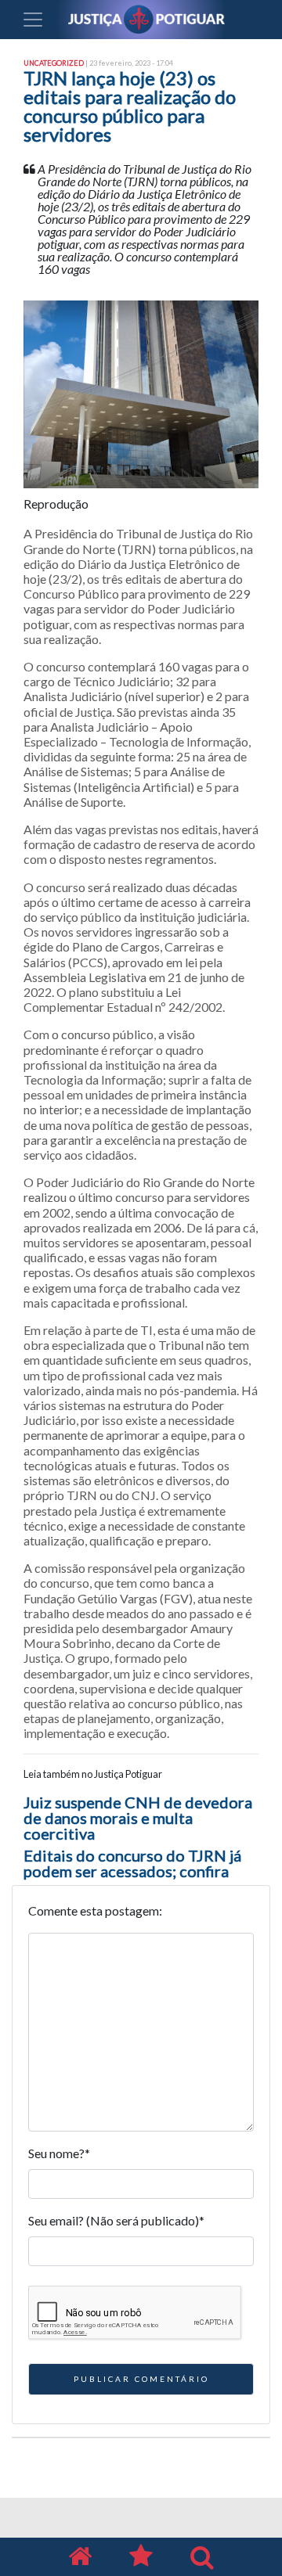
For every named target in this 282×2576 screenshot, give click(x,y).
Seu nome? (59, 2153)
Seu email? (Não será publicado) (116, 2220)
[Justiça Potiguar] (80, 2557)
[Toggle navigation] (33, 20)
